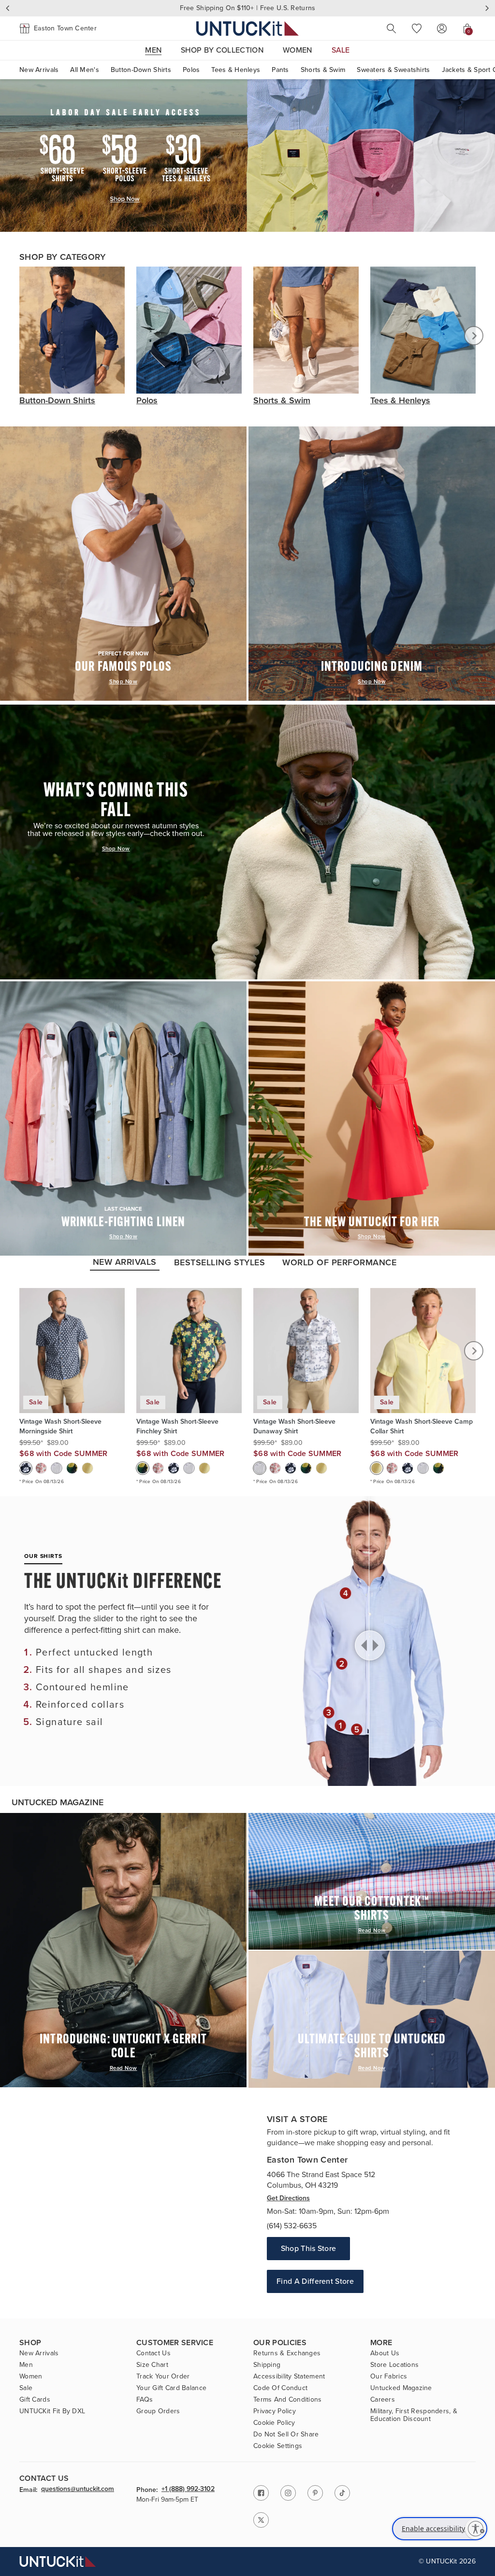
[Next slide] (474, 336)
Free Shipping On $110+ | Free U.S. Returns (248, 8)
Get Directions (288, 2198)
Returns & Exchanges (287, 2353)
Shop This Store (309, 2248)
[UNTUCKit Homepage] (247, 28)
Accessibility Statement (289, 2377)
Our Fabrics (389, 2377)
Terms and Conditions (288, 2400)
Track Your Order (163, 2377)
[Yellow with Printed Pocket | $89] (87, 1468)
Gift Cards (35, 2400)
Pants (280, 70)
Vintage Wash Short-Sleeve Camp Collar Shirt (422, 1427)
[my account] (442, 28)
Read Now (124, 2068)
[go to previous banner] (8, 8)
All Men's (85, 70)
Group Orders (158, 2411)
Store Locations (394, 2365)
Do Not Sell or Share (286, 2434)
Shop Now (123, 682)
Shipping (267, 2365)
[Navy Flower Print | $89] (26, 1468)
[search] (392, 28)
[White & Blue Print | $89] (57, 1468)
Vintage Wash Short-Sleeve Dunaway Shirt (294, 1427)
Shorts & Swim (323, 70)
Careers (383, 2400)
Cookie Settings (278, 2446)
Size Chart (152, 2365)
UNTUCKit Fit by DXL (52, 2411)
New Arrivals (39, 70)
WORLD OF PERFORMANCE (339, 1262)
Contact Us (153, 2353)
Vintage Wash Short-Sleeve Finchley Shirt (177, 1427)
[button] (58, 28)
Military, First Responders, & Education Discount (414, 2415)
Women (31, 2377)
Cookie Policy (274, 2423)
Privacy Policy (275, 2411)
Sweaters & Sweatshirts (393, 70)
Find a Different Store (315, 2281)
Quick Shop (72, 1381)
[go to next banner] (487, 8)
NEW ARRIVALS (125, 1262)
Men (26, 2365)
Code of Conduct (280, 2388)
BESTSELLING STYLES (220, 1262)
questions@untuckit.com (78, 2490)
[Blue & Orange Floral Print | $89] (41, 1468)
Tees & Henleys (236, 70)
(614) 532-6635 (292, 2226)
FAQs (145, 2400)
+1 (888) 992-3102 (188, 2490)
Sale (26, 2388)
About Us (385, 2353)
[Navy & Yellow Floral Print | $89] (72, 1468)
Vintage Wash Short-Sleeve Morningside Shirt (60, 1427)
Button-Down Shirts (141, 70)
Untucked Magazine (401, 2388)
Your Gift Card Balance (171, 2388)
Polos (191, 70)
